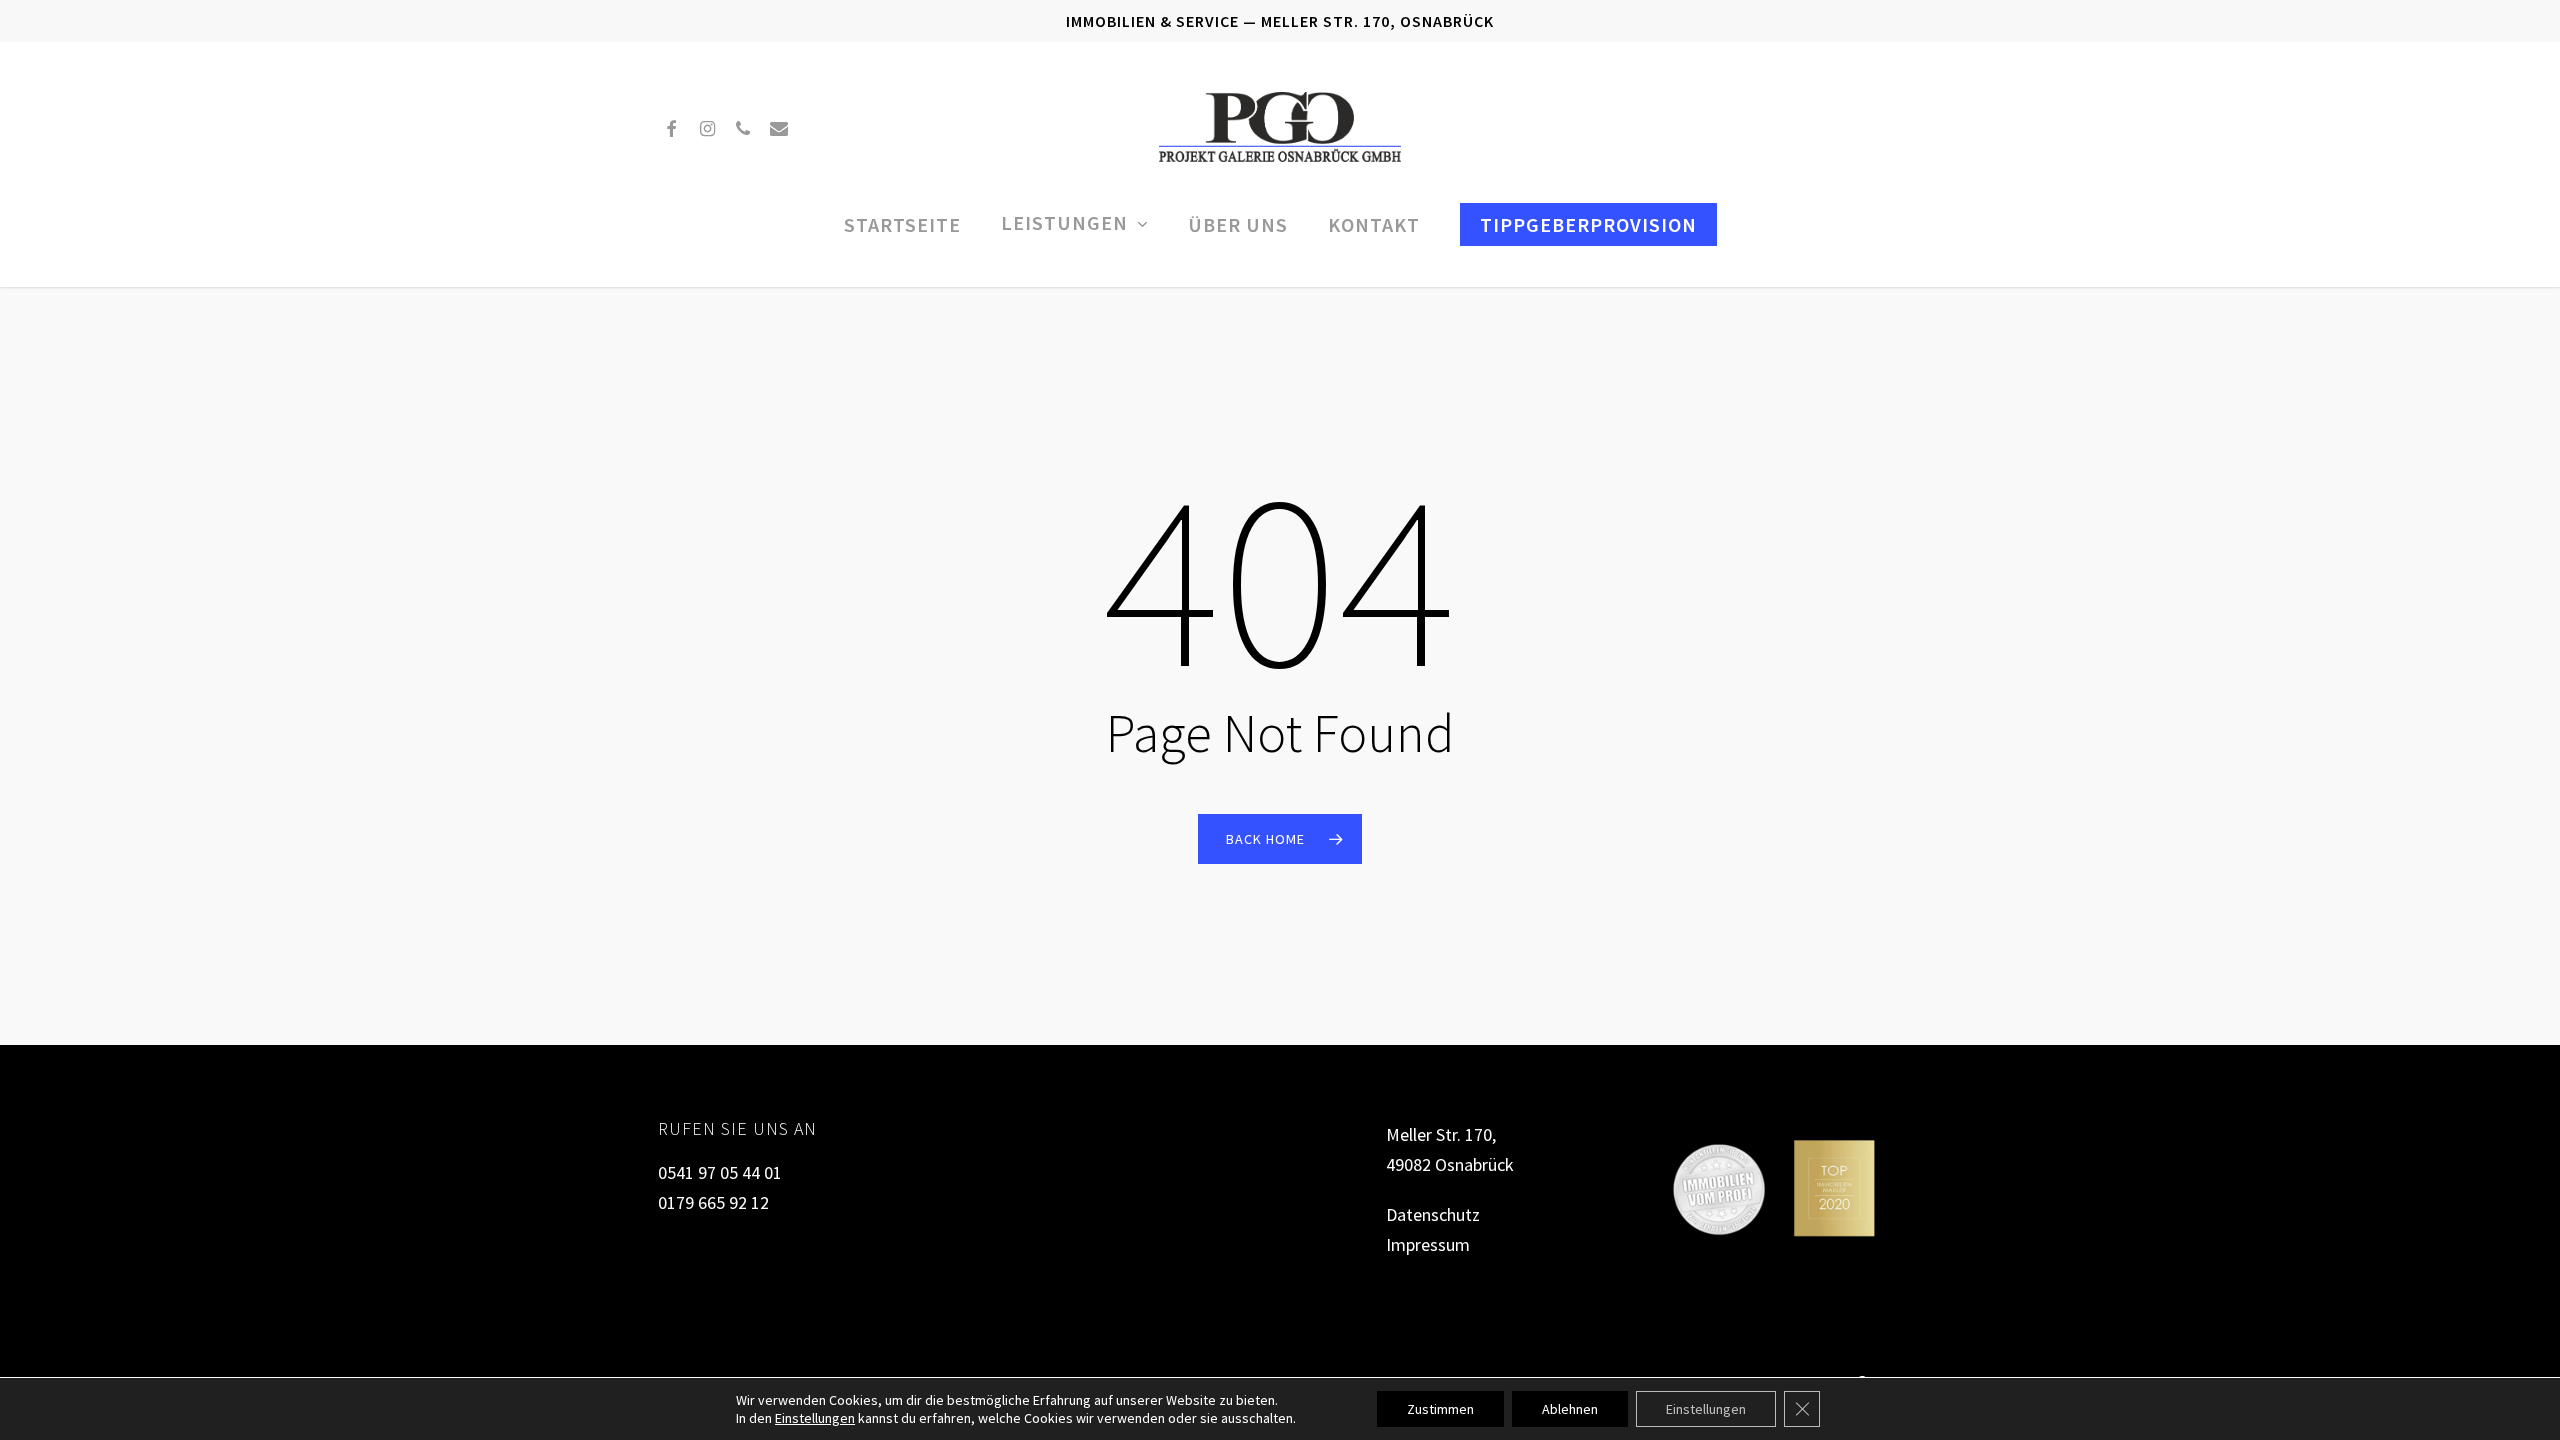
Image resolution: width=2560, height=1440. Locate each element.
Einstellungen (815, 1418)
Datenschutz (1433, 1214)
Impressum (1428, 1244)
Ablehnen (1570, 1409)
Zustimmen (1440, 1409)
